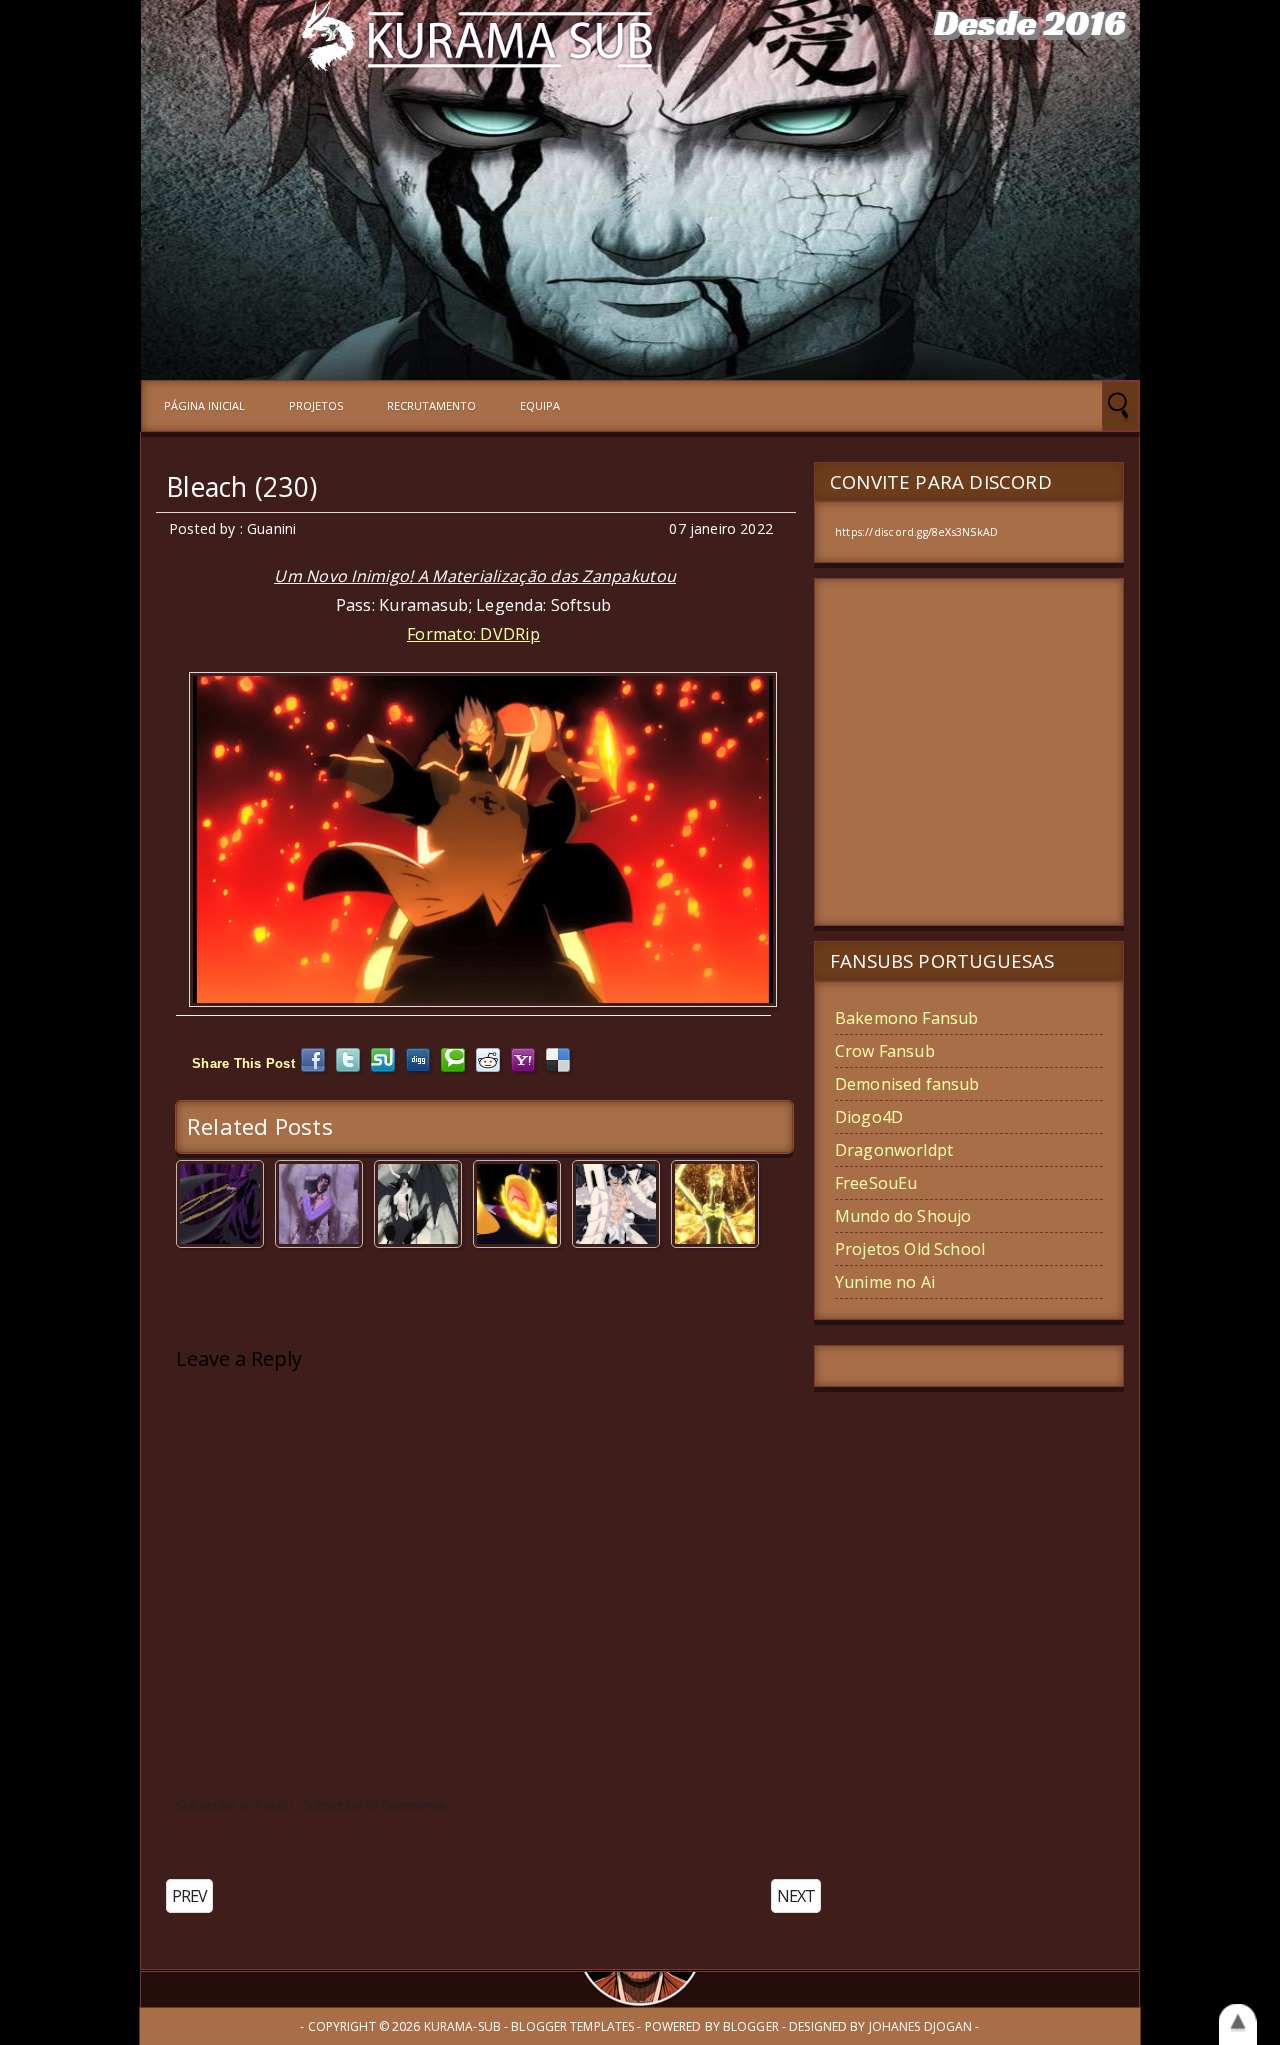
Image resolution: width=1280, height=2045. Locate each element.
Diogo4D (869, 1117)
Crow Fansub (885, 1051)
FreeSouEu (876, 1183)
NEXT (796, 1896)
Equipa (540, 405)
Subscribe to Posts (232, 1805)
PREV (189, 1896)
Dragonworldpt (894, 1150)
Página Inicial (204, 405)
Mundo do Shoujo (903, 1216)
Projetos (316, 405)
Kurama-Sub (462, 2026)
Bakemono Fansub (906, 1018)
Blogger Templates (572, 2026)
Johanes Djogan (921, 2026)
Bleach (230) (241, 487)
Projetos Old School (910, 1249)
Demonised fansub (907, 1084)
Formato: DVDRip (473, 634)
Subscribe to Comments (374, 1805)
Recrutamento (431, 405)
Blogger (751, 2026)
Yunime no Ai (885, 1282)
